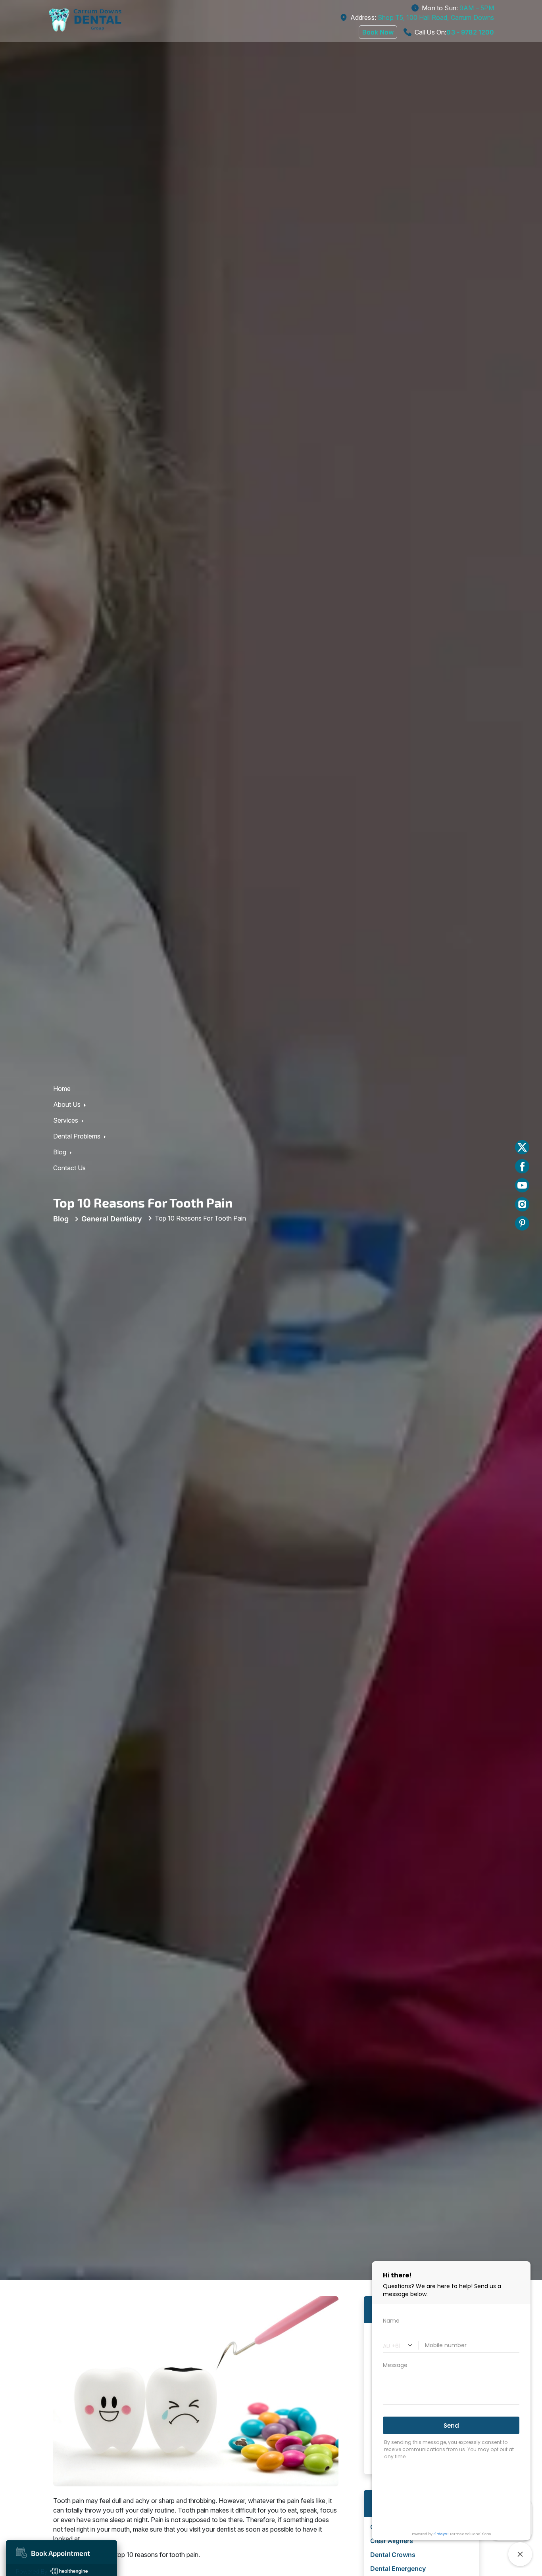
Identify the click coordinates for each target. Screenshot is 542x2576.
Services (66, 1268)
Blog (60, 1300)
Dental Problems (77, 1284)
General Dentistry (112, 1367)
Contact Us (69, 1316)
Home (62, 1236)
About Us (67, 1252)
